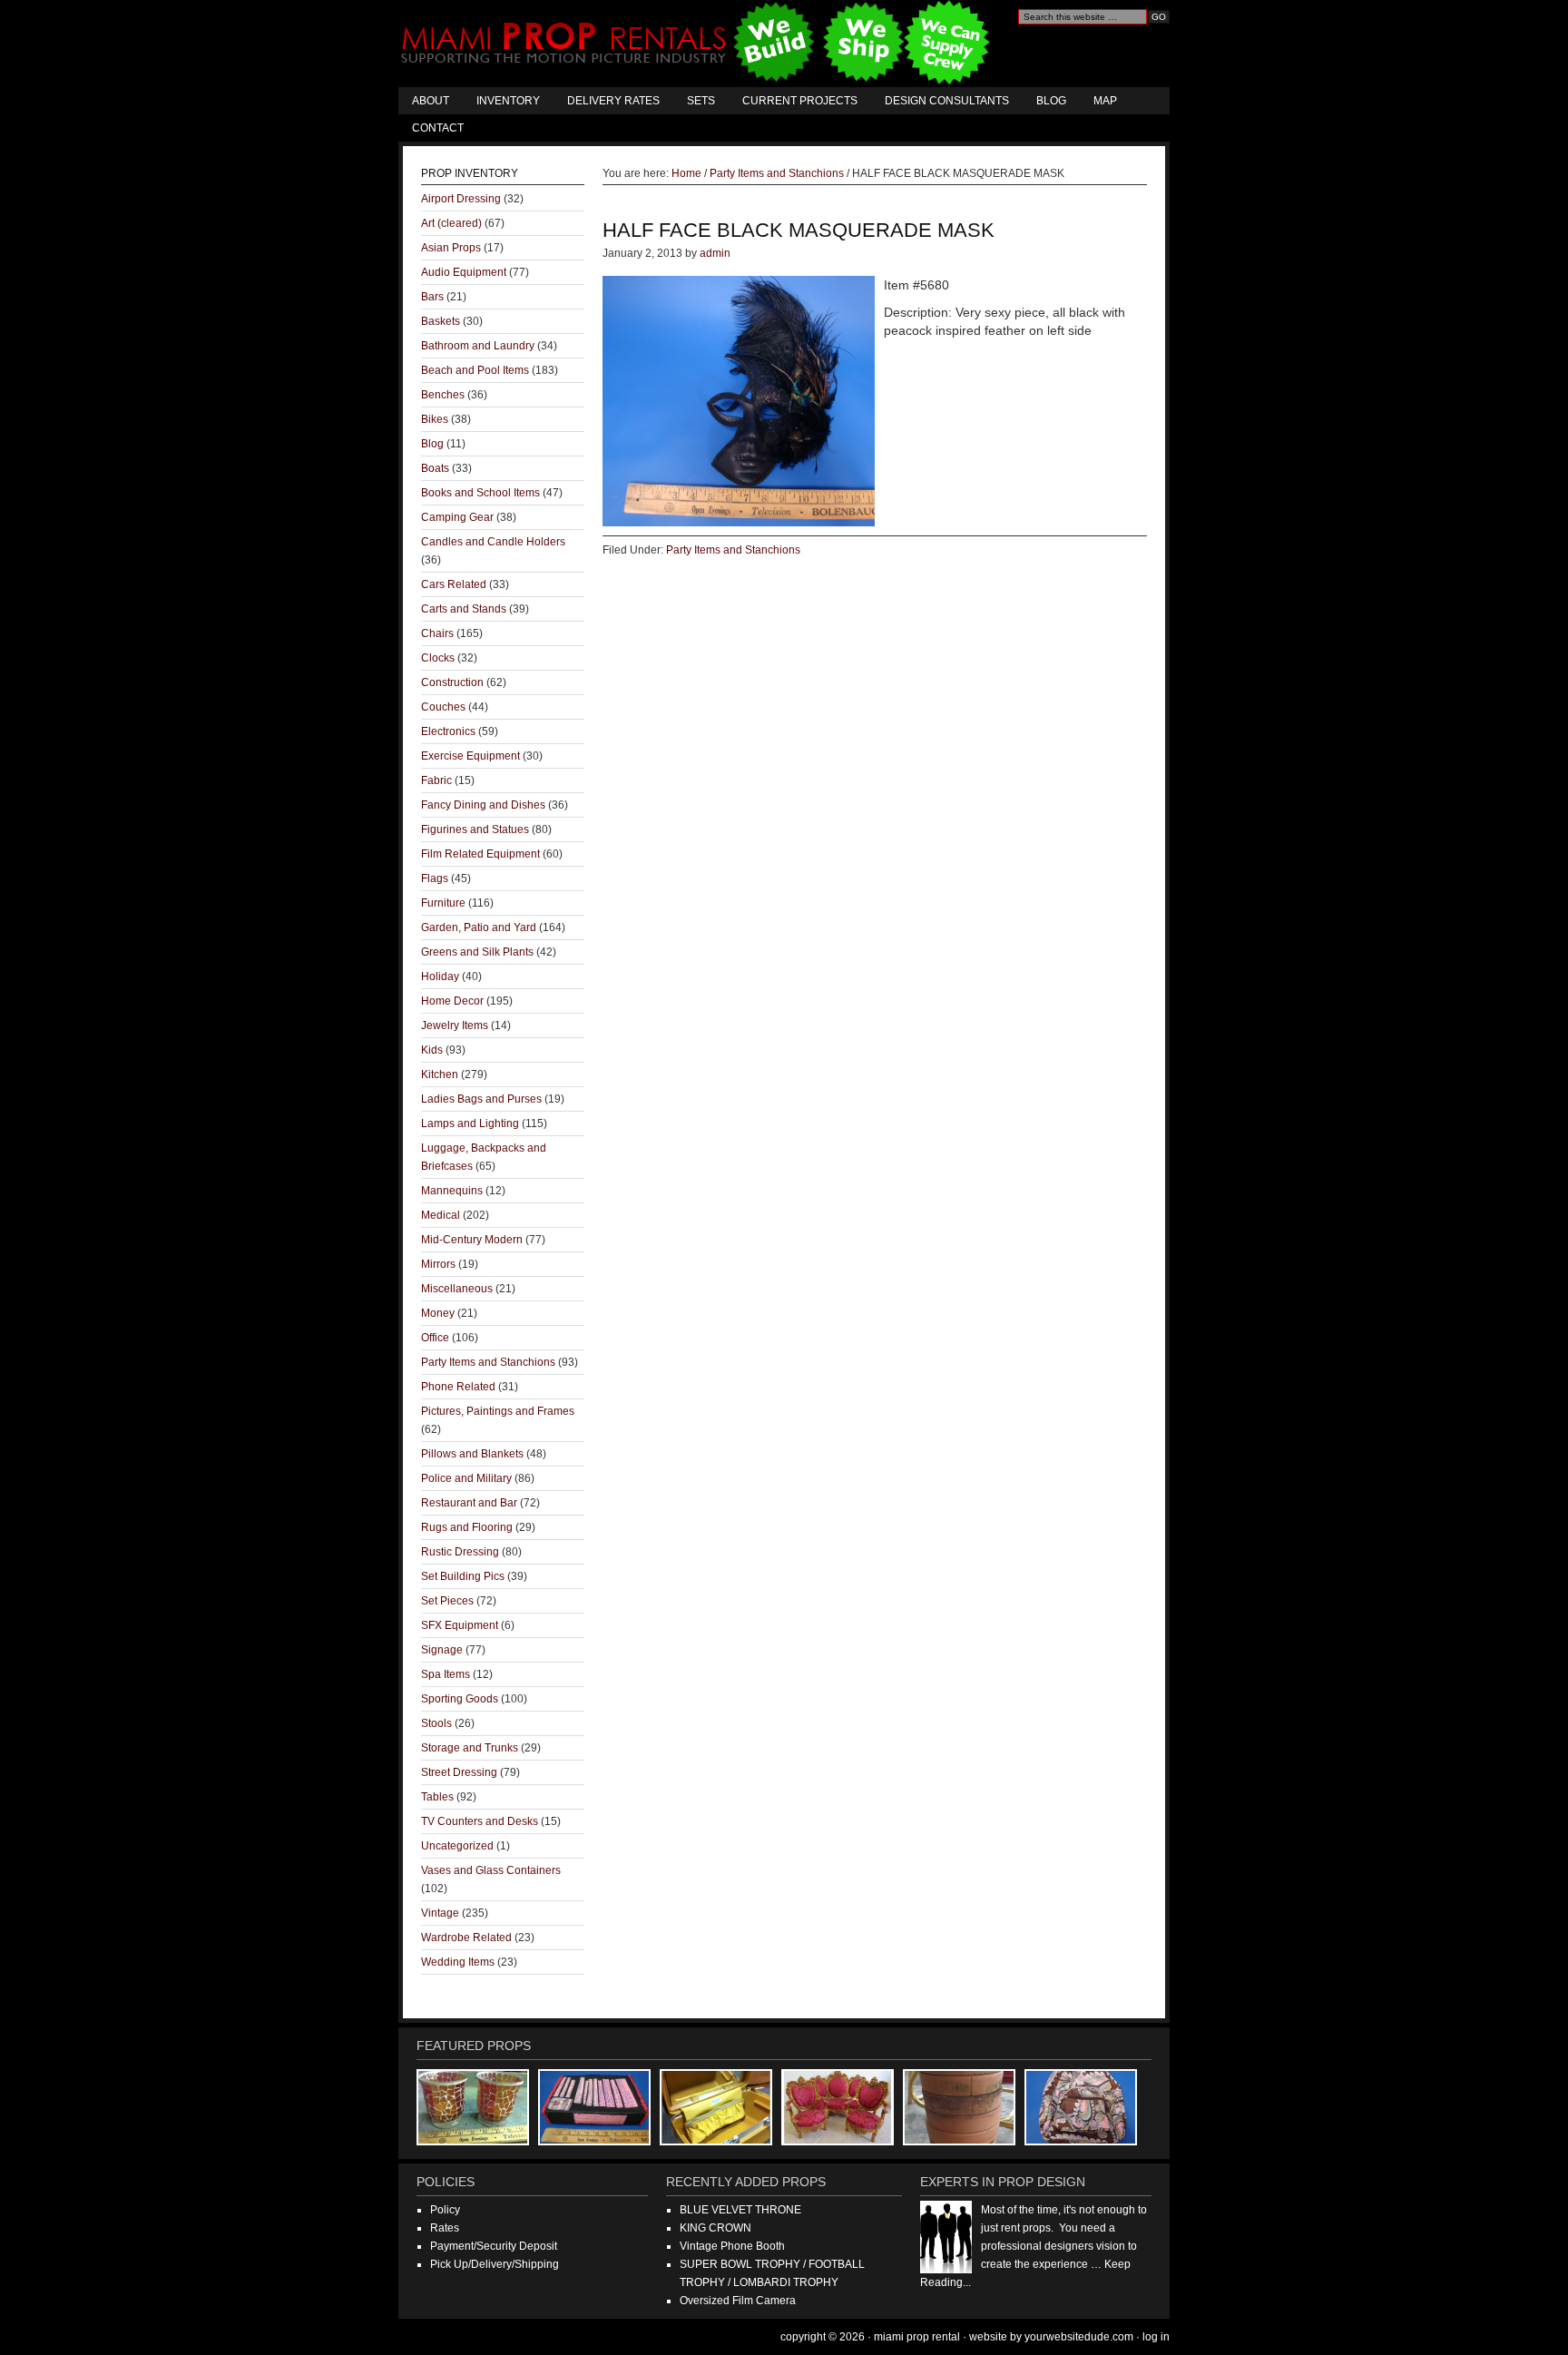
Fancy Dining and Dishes (483, 805)
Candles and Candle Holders (493, 542)
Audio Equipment (464, 272)
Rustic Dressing (460, 1552)
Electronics (448, 731)
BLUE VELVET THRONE (740, 2210)
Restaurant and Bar (469, 1503)
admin (715, 253)
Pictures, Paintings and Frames (498, 1411)
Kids (432, 1050)
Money (438, 1313)
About (431, 101)
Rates (445, 2228)
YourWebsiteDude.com (1079, 2337)
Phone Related (458, 1387)
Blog (1051, 101)
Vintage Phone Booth (732, 2246)
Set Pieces (447, 1601)
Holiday (440, 976)
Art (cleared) (451, 223)
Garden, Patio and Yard (479, 927)
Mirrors (438, 1264)
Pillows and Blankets (472, 1454)
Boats (435, 468)
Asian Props (451, 248)
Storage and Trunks (470, 1748)
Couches (443, 707)
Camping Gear (457, 517)
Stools (436, 1723)
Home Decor (452, 1001)
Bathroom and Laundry (478, 346)
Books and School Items (480, 493)
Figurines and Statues (475, 829)
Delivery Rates (613, 101)
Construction (452, 682)
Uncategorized (457, 1846)
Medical (441, 1215)
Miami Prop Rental (697, 44)
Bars (432, 297)
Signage (442, 1650)
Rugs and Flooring (467, 1527)
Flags (435, 878)
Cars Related (454, 584)
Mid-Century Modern (472, 1240)
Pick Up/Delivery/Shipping (495, 2264)
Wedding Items (458, 1962)
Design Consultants (947, 101)
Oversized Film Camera (738, 2301)
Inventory (508, 101)
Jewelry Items (455, 1025)
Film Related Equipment (480, 854)
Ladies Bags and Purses (481, 1099)
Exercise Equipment (470, 756)
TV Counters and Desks (480, 1821)
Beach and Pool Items (475, 370)
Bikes (435, 419)
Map (1105, 101)
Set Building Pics (463, 1576)
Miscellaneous (457, 1289)
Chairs (437, 633)
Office (435, 1338)
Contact (438, 128)
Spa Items (446, 1674)
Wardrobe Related (466, 1938)
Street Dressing (459, 1772)
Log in (1156, 2337)
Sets (701, 101)
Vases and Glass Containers (491, 1870)
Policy (445, 2210)
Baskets (441, 321)
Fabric (436, 780)
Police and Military (466, 1478)
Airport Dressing (461, 199)
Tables (437, 1797)
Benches (443, 395)
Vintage (440, 1913)
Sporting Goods (460, 1699)
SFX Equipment (460, 1625)
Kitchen (440, 1074)
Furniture (443, 903)
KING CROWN (715, 2228)
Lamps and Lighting (470, 1124)
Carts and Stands (464, 609)
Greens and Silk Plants (477, 952)
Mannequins (452, 1191)
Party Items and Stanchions (733, 550)
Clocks (438, 658)
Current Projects (800, 101)
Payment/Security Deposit (494, 2246)
